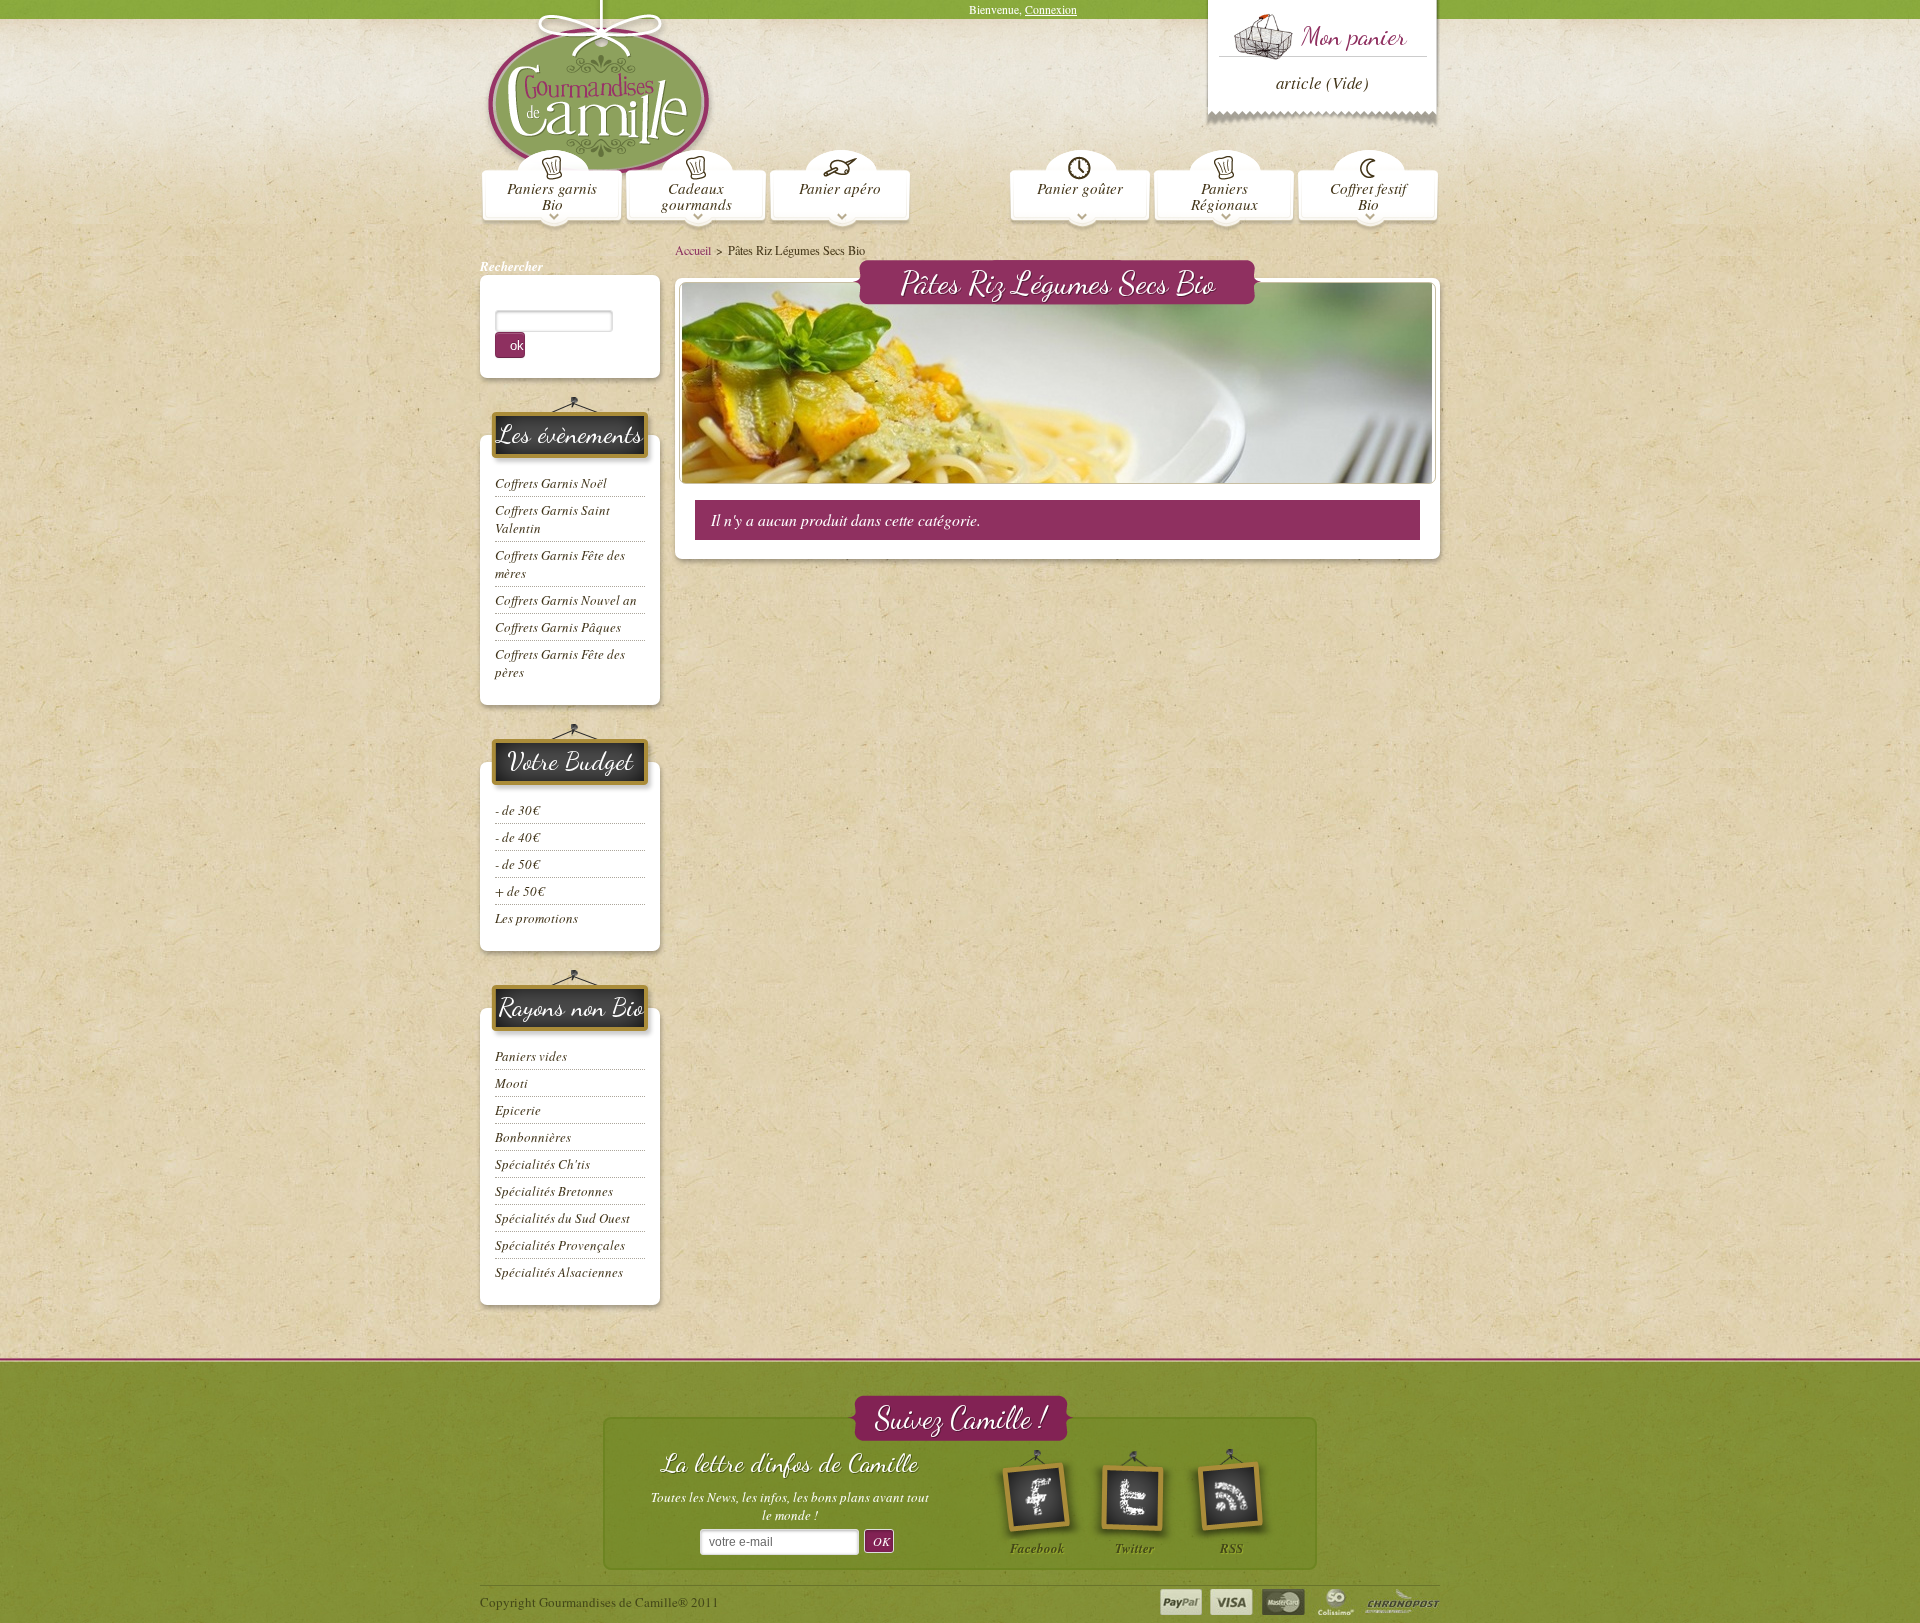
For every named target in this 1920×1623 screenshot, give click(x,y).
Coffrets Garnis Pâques (558, 627)
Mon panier (1353, 35)
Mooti (511, 1083)
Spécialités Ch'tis (542, 1164)
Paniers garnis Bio (552, 195)
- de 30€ (517, 810)
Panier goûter (1080, 187)
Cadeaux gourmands (696, 195)
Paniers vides (531, 1056)
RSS (1231, 1545)
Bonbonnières (533, 1137)
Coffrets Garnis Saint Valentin (552, 519)
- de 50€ (517, 864)
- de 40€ (517, 837)
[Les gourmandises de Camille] (599, 92)
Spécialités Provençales (560, 1245)
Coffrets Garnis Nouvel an (566, 600)
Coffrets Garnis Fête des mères (560, 564)
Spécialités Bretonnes (554, 1191)
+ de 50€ (519, 891)
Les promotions (536, 918)
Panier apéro (840, 187)
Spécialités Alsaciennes (559, 1272)
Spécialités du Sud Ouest (562, 1218)
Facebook (1037, 1545)
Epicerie (518, 1110)
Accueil (693, 250)
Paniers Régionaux (1224, 195)
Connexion (1051, 9)
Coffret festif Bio (1368, 195)
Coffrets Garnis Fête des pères (560, 663)
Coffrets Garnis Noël (551, 483)
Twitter (1134, 1545)
